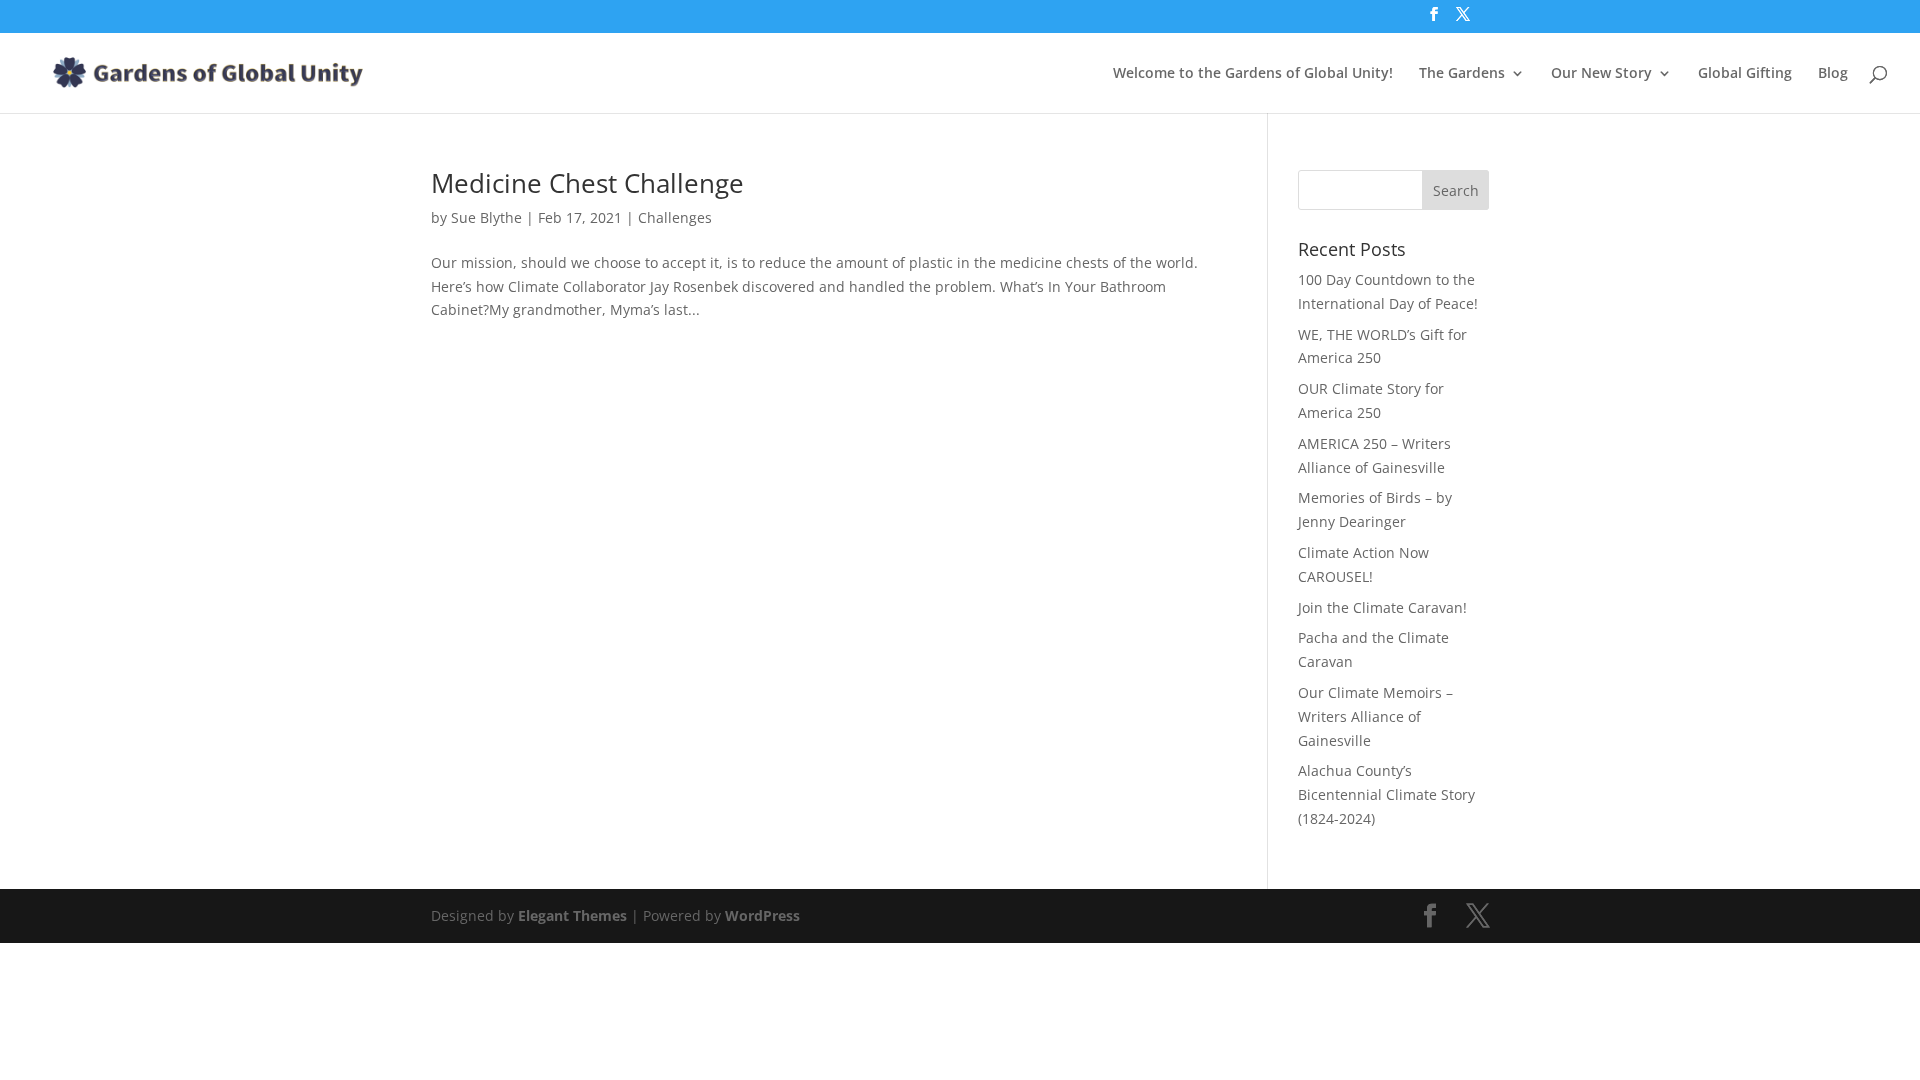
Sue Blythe (486, 217)
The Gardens (1462, 74)
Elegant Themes (572, 915)
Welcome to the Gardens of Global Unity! (1253, 74)
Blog (1833, 74)
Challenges (675, 217)
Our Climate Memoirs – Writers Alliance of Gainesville (1375, 716)
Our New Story (1601, 74)
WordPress (762, 915)
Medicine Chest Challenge (587, 183)
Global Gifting (1745, 74)
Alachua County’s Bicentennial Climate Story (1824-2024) (1386, 794)
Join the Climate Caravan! (1382, 607)
